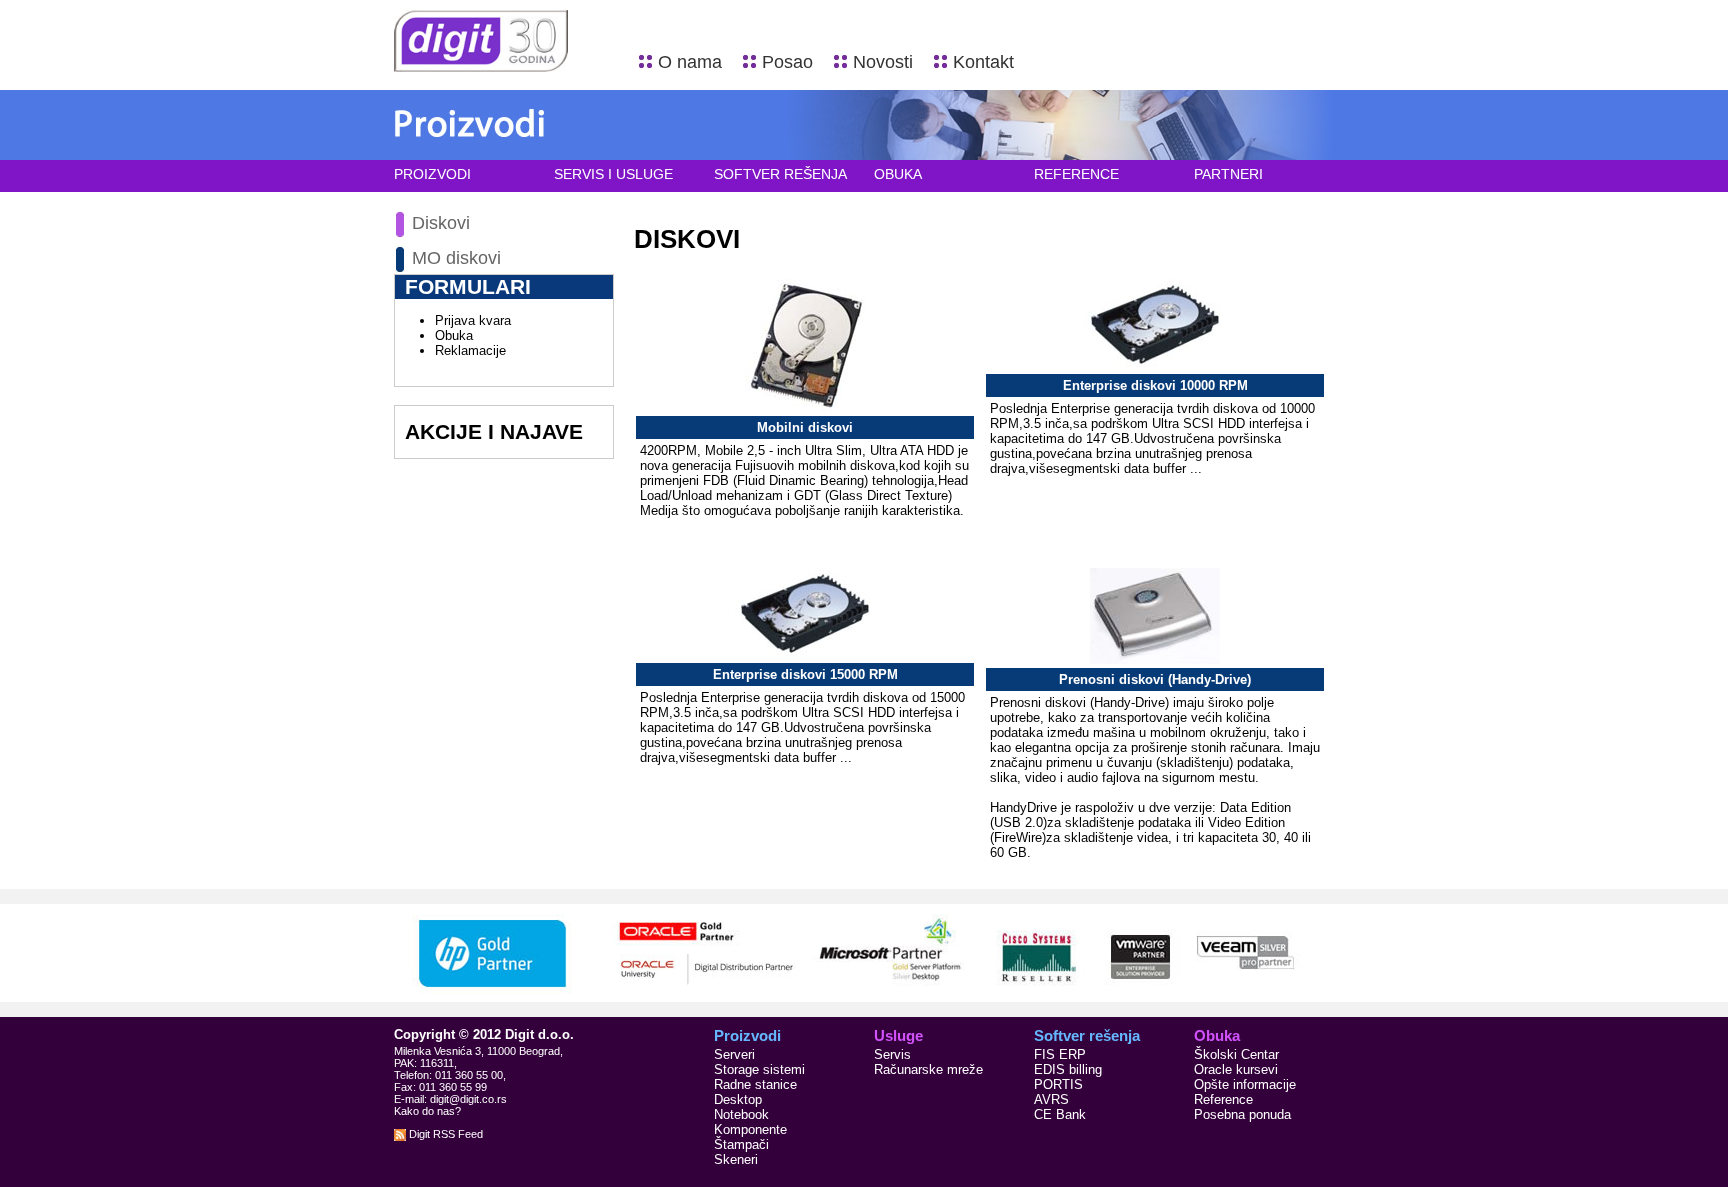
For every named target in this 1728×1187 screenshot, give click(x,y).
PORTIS (1058, 1084)
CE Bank (1060, 1114)
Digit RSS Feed (444, 1134)
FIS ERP (1060, 1054)
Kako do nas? (427, 1111)
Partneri (1228, 174)
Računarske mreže (928, 1069)
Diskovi (441, 223)
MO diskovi (456, 258)
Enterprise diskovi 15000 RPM (805, 674)
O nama (690, 62)
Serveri (734, 1054)
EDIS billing (1068, 1069)
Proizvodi (432, 174)
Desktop (738, 1099)
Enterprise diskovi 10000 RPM (1155, 385)
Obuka (898, 174)
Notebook (741, 1114)
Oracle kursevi (1236, 1069)
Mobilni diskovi (805, 427)
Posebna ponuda (1242, 1114)
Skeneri (736, 1159)
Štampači (741, 1144)
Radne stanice (755, 1084)
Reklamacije (470, 350)
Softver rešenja (780, 174)
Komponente (750, 1129)
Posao (787, 62)
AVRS (1051, 1099)
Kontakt (983, 62)
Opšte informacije (1245, 1084)
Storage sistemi (759, 1069)
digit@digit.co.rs (468, 1099)
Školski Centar (1236, 1054)
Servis (892, 1054)
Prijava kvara (473, 320)
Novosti (883, 62)
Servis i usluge (613, 174)
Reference (1076, 174)
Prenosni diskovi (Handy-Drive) (1155, 679)
